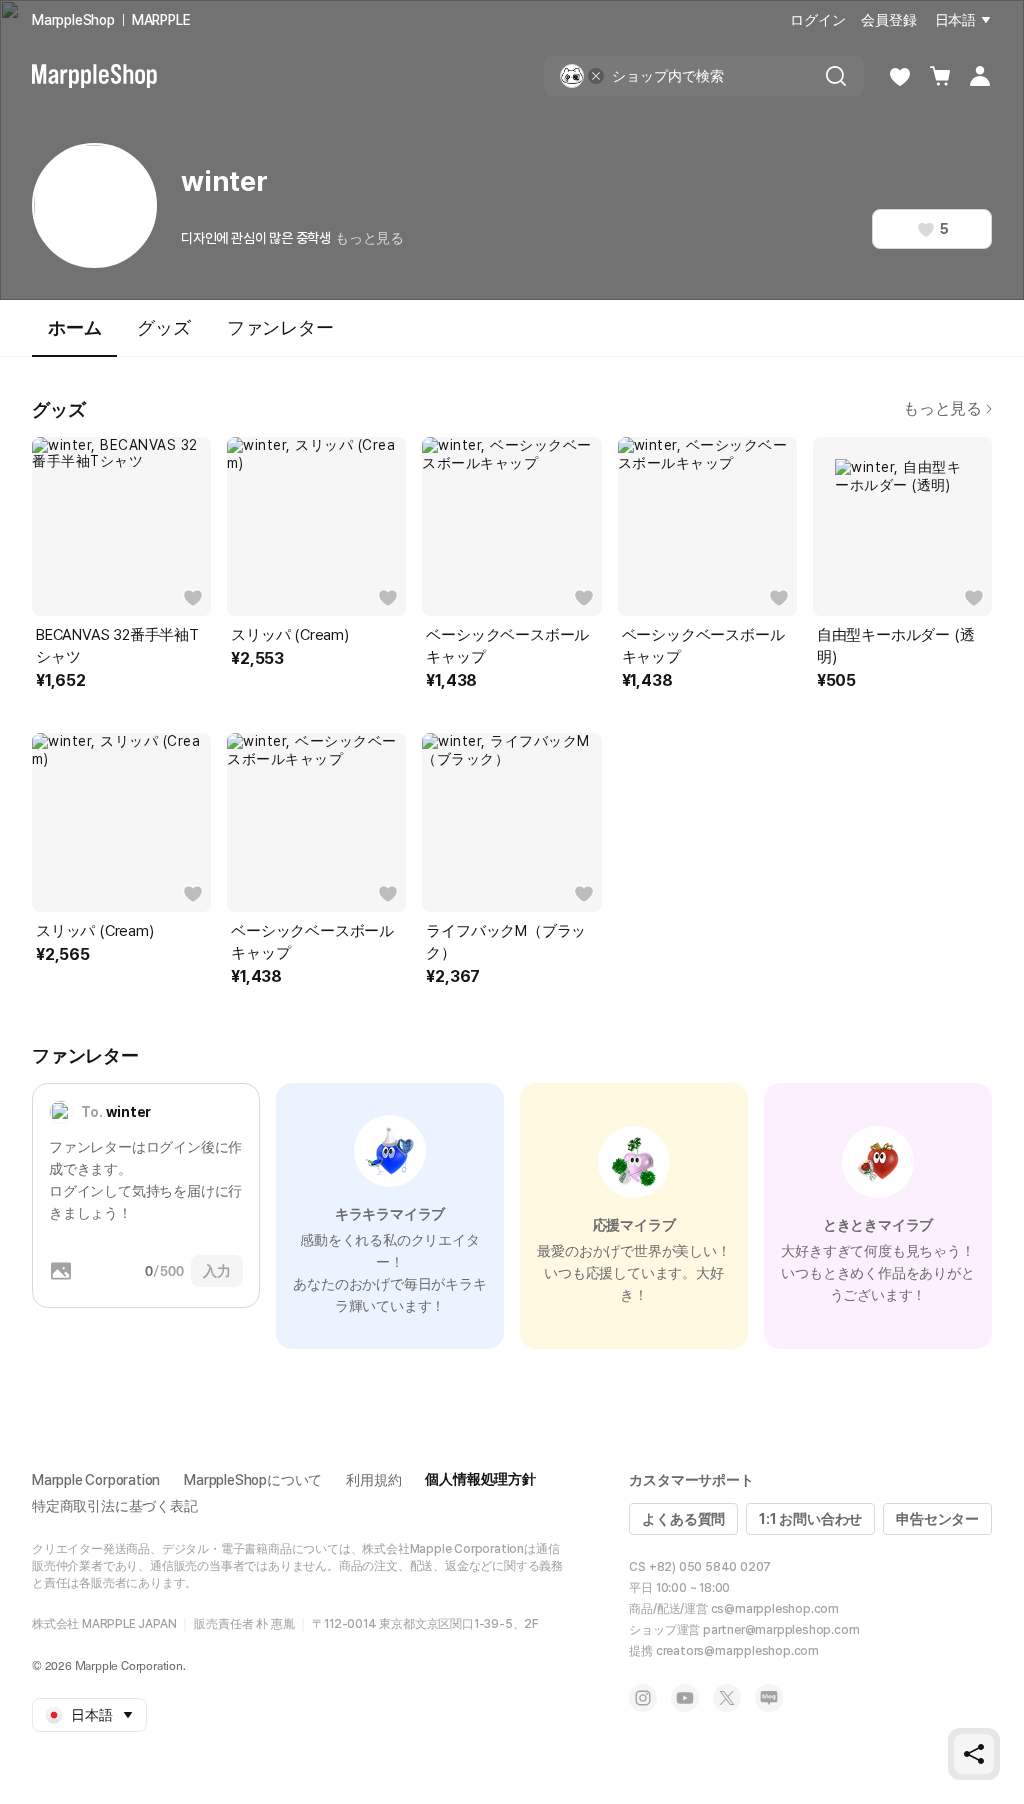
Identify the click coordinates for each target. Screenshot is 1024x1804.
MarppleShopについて (253, 1480)
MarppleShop (73, 20)
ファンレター (280, 327)
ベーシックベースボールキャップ (507, 646)
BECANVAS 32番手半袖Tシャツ (117, 646)
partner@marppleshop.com (781, 1630)
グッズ (163, 327)
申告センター (937, 1519)
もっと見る (369, 238)
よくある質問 (683, 1519)
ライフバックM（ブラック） (506, 942)
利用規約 (373, 1480)
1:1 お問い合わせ (810, 1519)
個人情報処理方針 (480, 1479)
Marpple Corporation (96, 1480)
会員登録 (888, 20)
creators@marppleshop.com (737, 1651)
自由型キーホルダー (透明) (896, 646)
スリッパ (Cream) (290, 635)
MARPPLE (161, 20)
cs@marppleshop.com (775, 1609)
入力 (217, 1271)
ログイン (817, 20)
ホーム (74, 327)
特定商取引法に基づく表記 (115, 1506)
